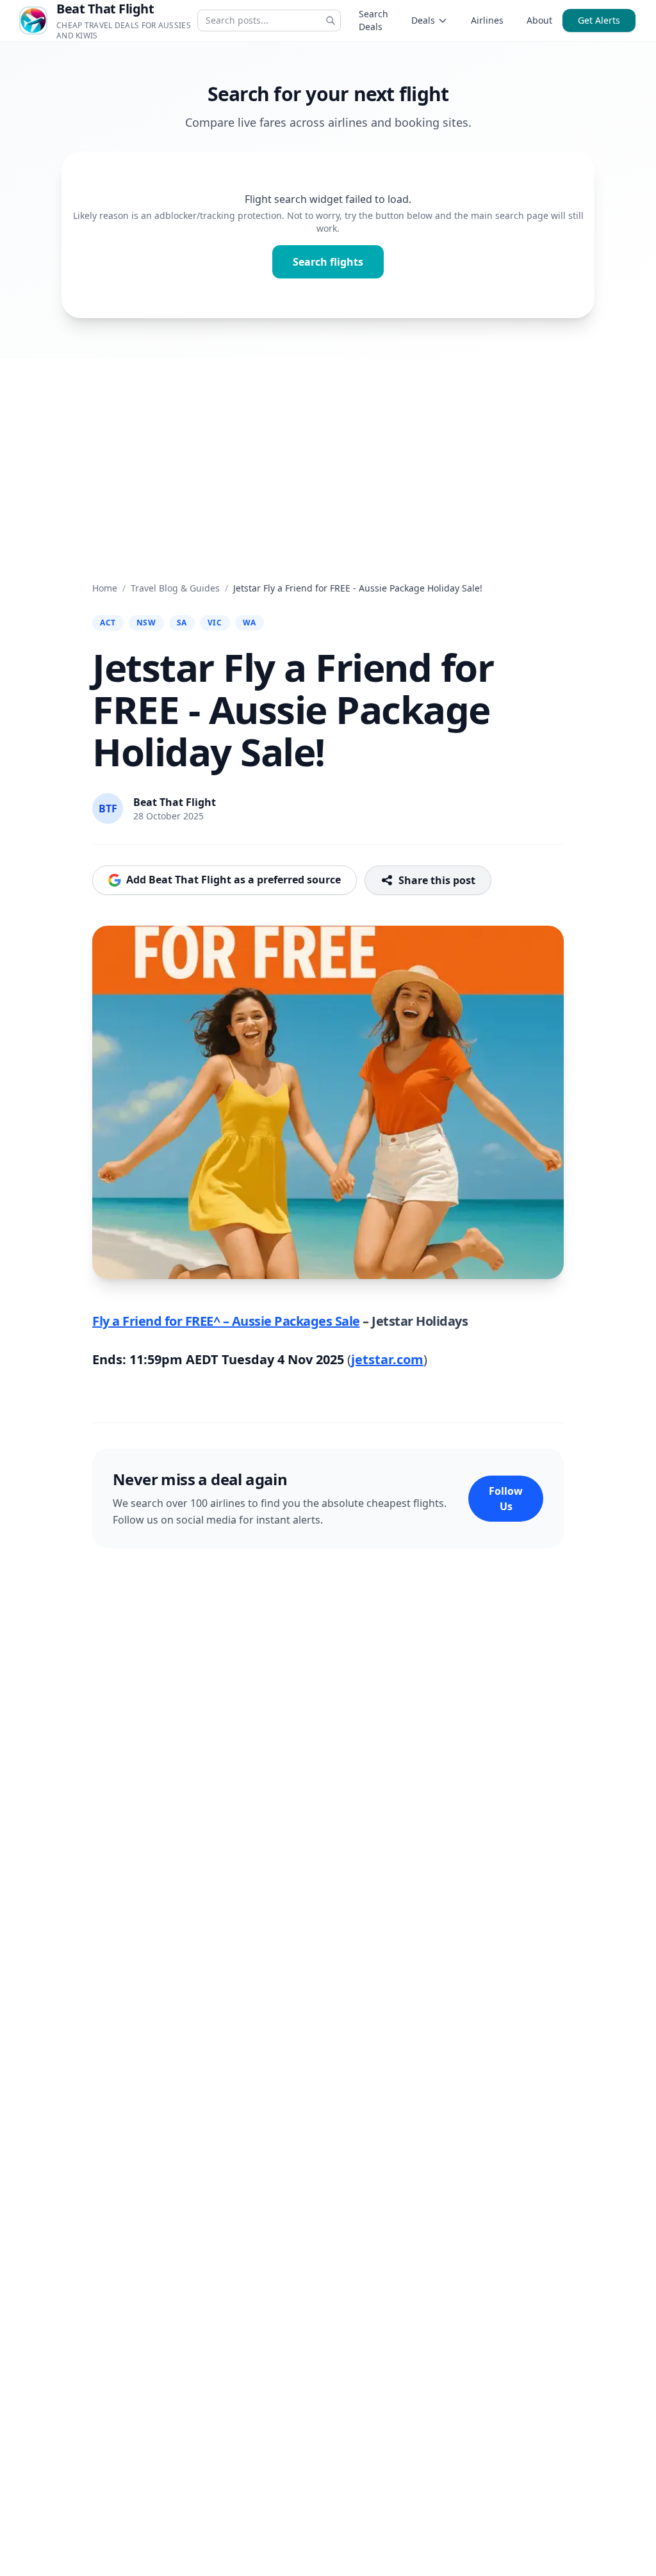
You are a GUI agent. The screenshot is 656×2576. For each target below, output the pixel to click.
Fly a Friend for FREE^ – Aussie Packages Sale (226, 1321)
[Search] (331, 20)
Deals (423, 20)
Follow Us (506, 1499)
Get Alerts (599, 20)
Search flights (328, 262)
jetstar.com (387, 1359)
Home (105, 588)
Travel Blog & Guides (175, 588)
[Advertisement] (328, 455)
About (539, 20)
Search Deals (373, 20)
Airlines (487, 20)
